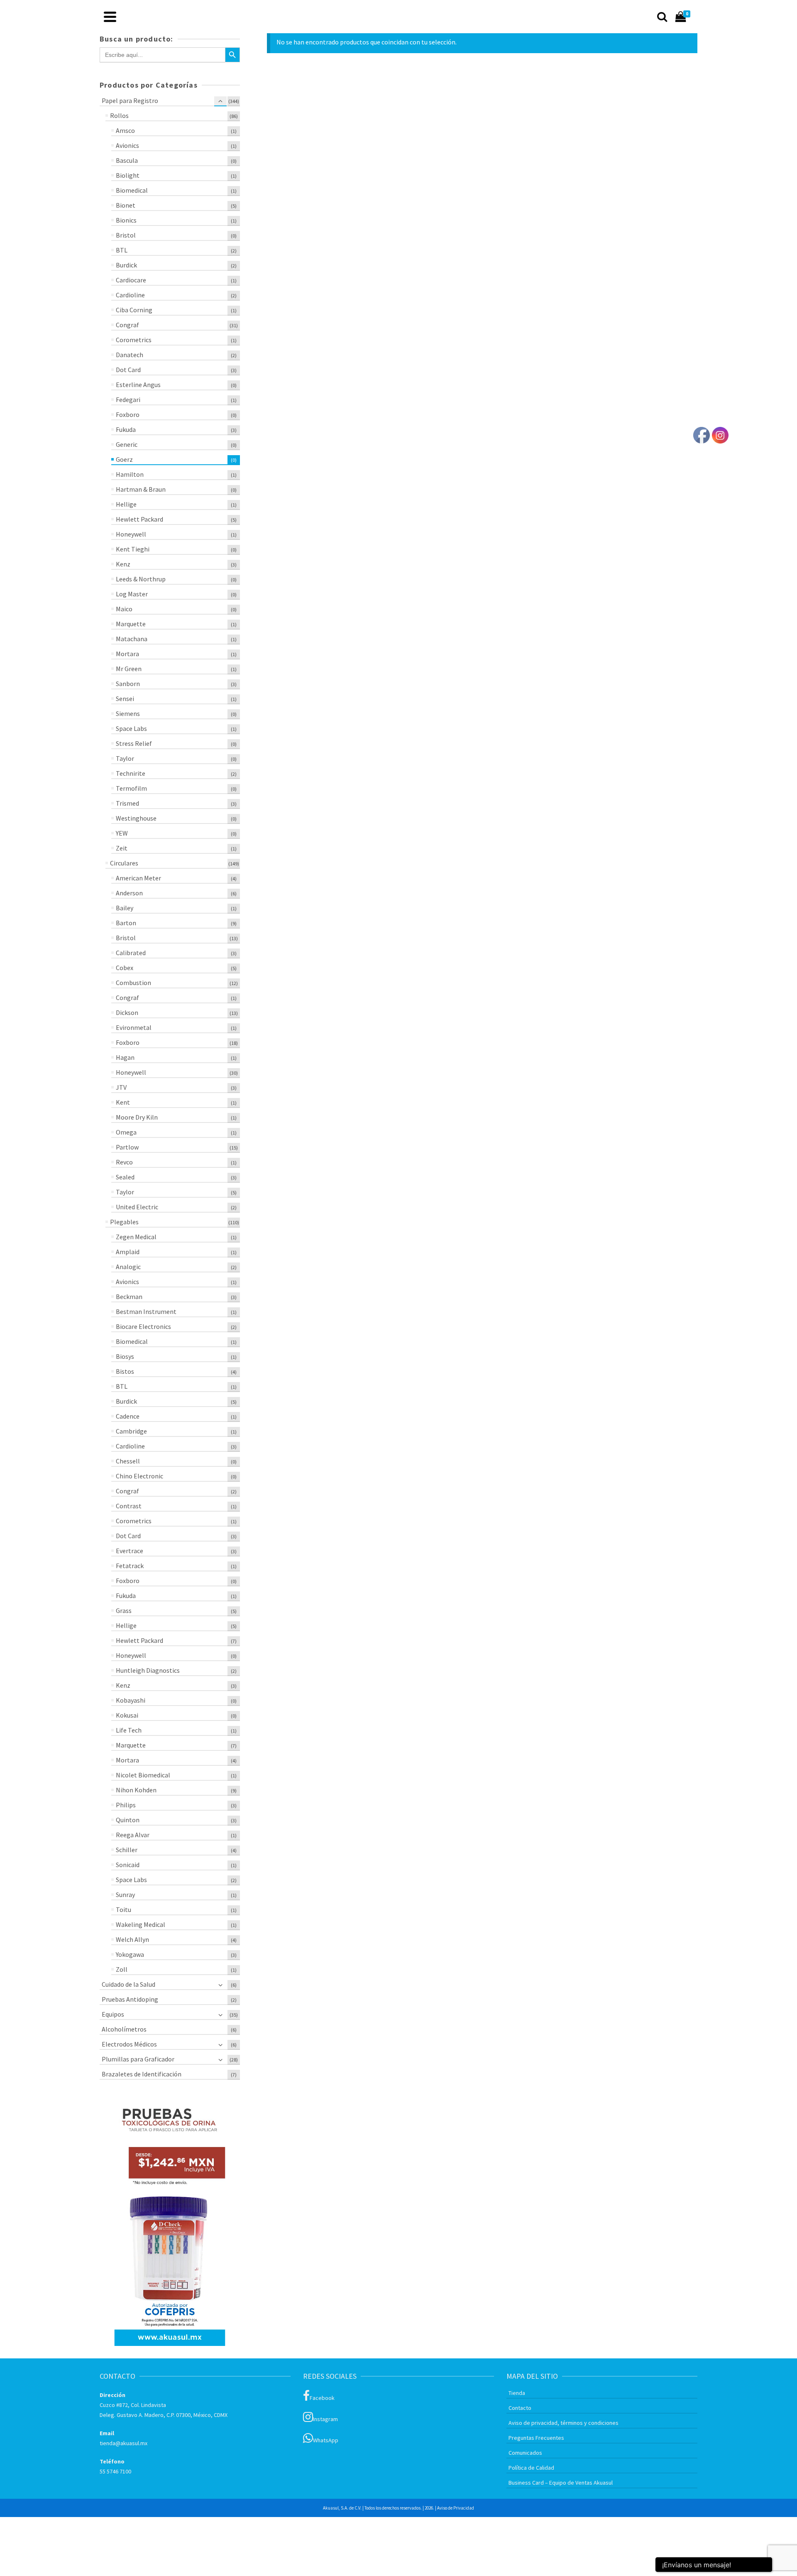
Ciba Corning (134, 310)
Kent (123, 1102)
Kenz (123, 564)
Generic (127, 444)
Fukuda (126, 429)
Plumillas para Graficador (138, 2059)
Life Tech (129, 1730)
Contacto (520, 2408)
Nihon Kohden (136, 1790)
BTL (122, 250)
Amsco (125, 130)
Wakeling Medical (141, 1924)
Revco (124, 1162)
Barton (126, 923)
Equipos (113, 2014)
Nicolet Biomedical (143, 1775)
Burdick (126, 265)
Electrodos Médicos (129, 2044)
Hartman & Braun (141, 489)
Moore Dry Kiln (137, 1117)
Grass (124, 1610)
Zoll (122, 1969)
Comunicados (525, 2453)
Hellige (126, 504)
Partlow (127, 1147)
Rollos (119, 115)
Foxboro (128, 414)
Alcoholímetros (124, 2029)
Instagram (325, 2419)
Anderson (129, 893)
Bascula (127, 160)
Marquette (131, 624)
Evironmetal (134, 1027)
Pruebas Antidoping (130, 1999)
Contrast (129, 1506)
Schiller (127, 1850)
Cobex (125, 968)
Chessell (128, 1461)
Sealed (125, 1177)
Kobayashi (131, 1700)
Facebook (322, 2398)
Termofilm (131, 788)
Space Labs (131, 728)
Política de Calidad (531, 2468)
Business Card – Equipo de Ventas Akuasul (561, 2483)
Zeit (122, 848)
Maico (124, 609)
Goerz (124, 459)
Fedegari (128, 400)
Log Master (132, 594)
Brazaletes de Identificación (142, 2074)
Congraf (127, 325)
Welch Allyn (132, 1939)
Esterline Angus (138, 385)
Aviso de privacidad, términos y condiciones (564, 2423)
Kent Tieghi (133, 549)
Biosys (125, 1356)
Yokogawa (130, 1954)
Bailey (125, 908)
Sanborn (128, 684)
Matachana (132, 639)
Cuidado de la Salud (128, 1984)
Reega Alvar (133, 1835)
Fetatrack (130, 1566)
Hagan (125, 1057)
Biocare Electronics (143, 1326)
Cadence (128, 1416)
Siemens (128, 713)
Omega (126, 1132)
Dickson (127, 1012)
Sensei (125, 699)
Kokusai (127, 1715)
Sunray (125, 1895)
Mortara (127, 654)
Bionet (126, 205)
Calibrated (131, 953)
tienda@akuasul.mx (123, 2443)
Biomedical (132, 190)
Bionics (126, 220)
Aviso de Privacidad (456, 2508)
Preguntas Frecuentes (536, 2438)
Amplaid (128, 1252)
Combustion (133, 983)
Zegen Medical (136, 1237)
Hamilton (130, 474)
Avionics (127, 145)
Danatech (130, 355)
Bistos (125, 1371)
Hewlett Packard (139, 519)
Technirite (131, 773)
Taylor (125, 758)
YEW (122, 833)
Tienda (517, 2393)
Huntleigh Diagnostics (148, 1670)
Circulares (124, 863)
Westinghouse (136, 818)
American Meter (138, 878)
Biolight (128, 175)
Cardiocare (131, 280)
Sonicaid (128, 1865)
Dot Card (128, 370)
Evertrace (130, 1551)
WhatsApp (326, 2440)
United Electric (137, 1207)
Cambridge (131, 1431)
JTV (121, 1087)
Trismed (127, 803)
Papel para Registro (130, 100)
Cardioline (130, 295)
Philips (126, 1805)
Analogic (128, 1267)
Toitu (123, 1909)
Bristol (126, 235)
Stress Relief (134, 743)
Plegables (124, 1222)
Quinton (128, 1820)
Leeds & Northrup (141, 579)
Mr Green (129, 669)
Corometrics (134, 340)
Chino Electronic (139, 1476)
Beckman (129, 1297)
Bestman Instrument (146, 1311)
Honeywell (131, 534)
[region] (170, 2221)
